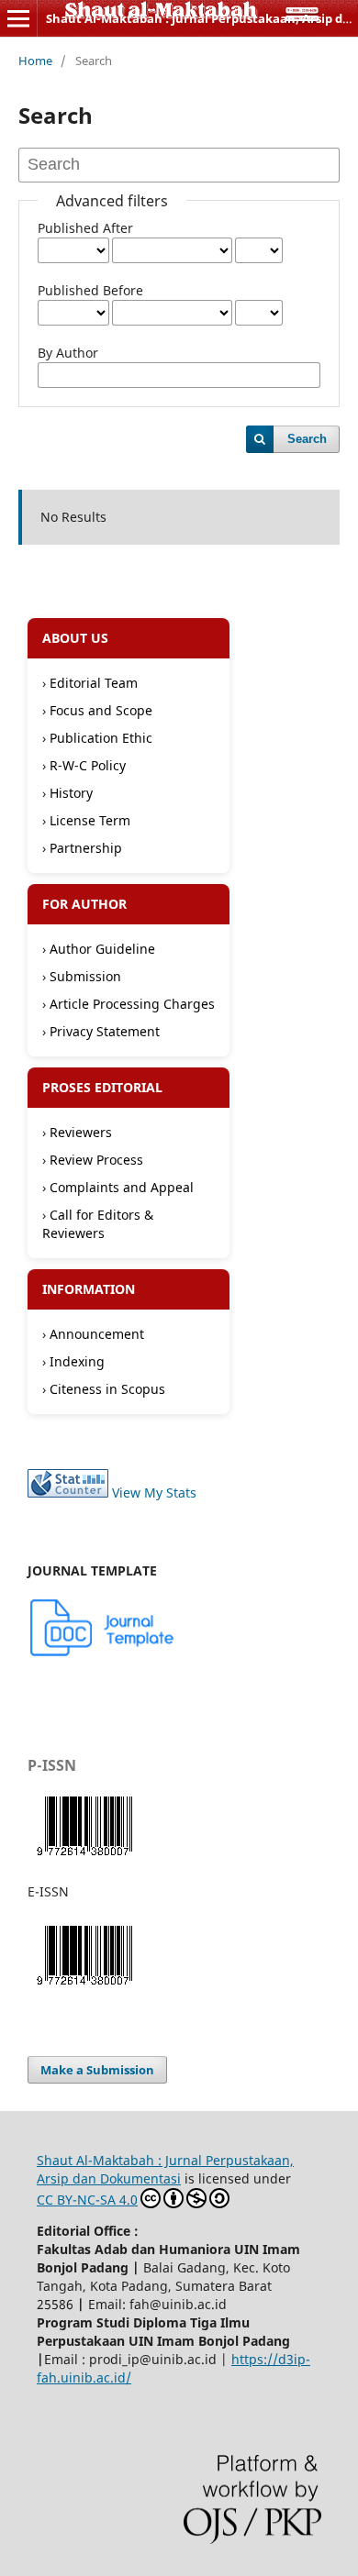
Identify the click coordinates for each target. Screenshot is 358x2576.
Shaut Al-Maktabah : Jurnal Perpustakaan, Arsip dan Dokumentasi (165, 2169)
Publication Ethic (101, 738)
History (71, 793)
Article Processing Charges (132, 1004)
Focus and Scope (101, 710)
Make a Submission (97, 2070)
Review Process (96, 1160)
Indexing (77, 1361)
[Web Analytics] (68, 1493)
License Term (90, 820)
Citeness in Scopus (107, 1389)
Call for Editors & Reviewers (98, 1224)
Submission (85, 976)
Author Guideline (102, 949)
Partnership (86, 848)
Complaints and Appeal (122, 1187)
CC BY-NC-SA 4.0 (87, 2200)
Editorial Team (94, 683)
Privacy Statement (105, 1031)
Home (35, 61)
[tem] (103, 1653)
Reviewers (81, 1132)
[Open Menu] (18, 18)
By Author (68, 353)
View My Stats (154, 1493)
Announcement (97, 1334)
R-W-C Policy (88, 765)
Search (307, 439)
